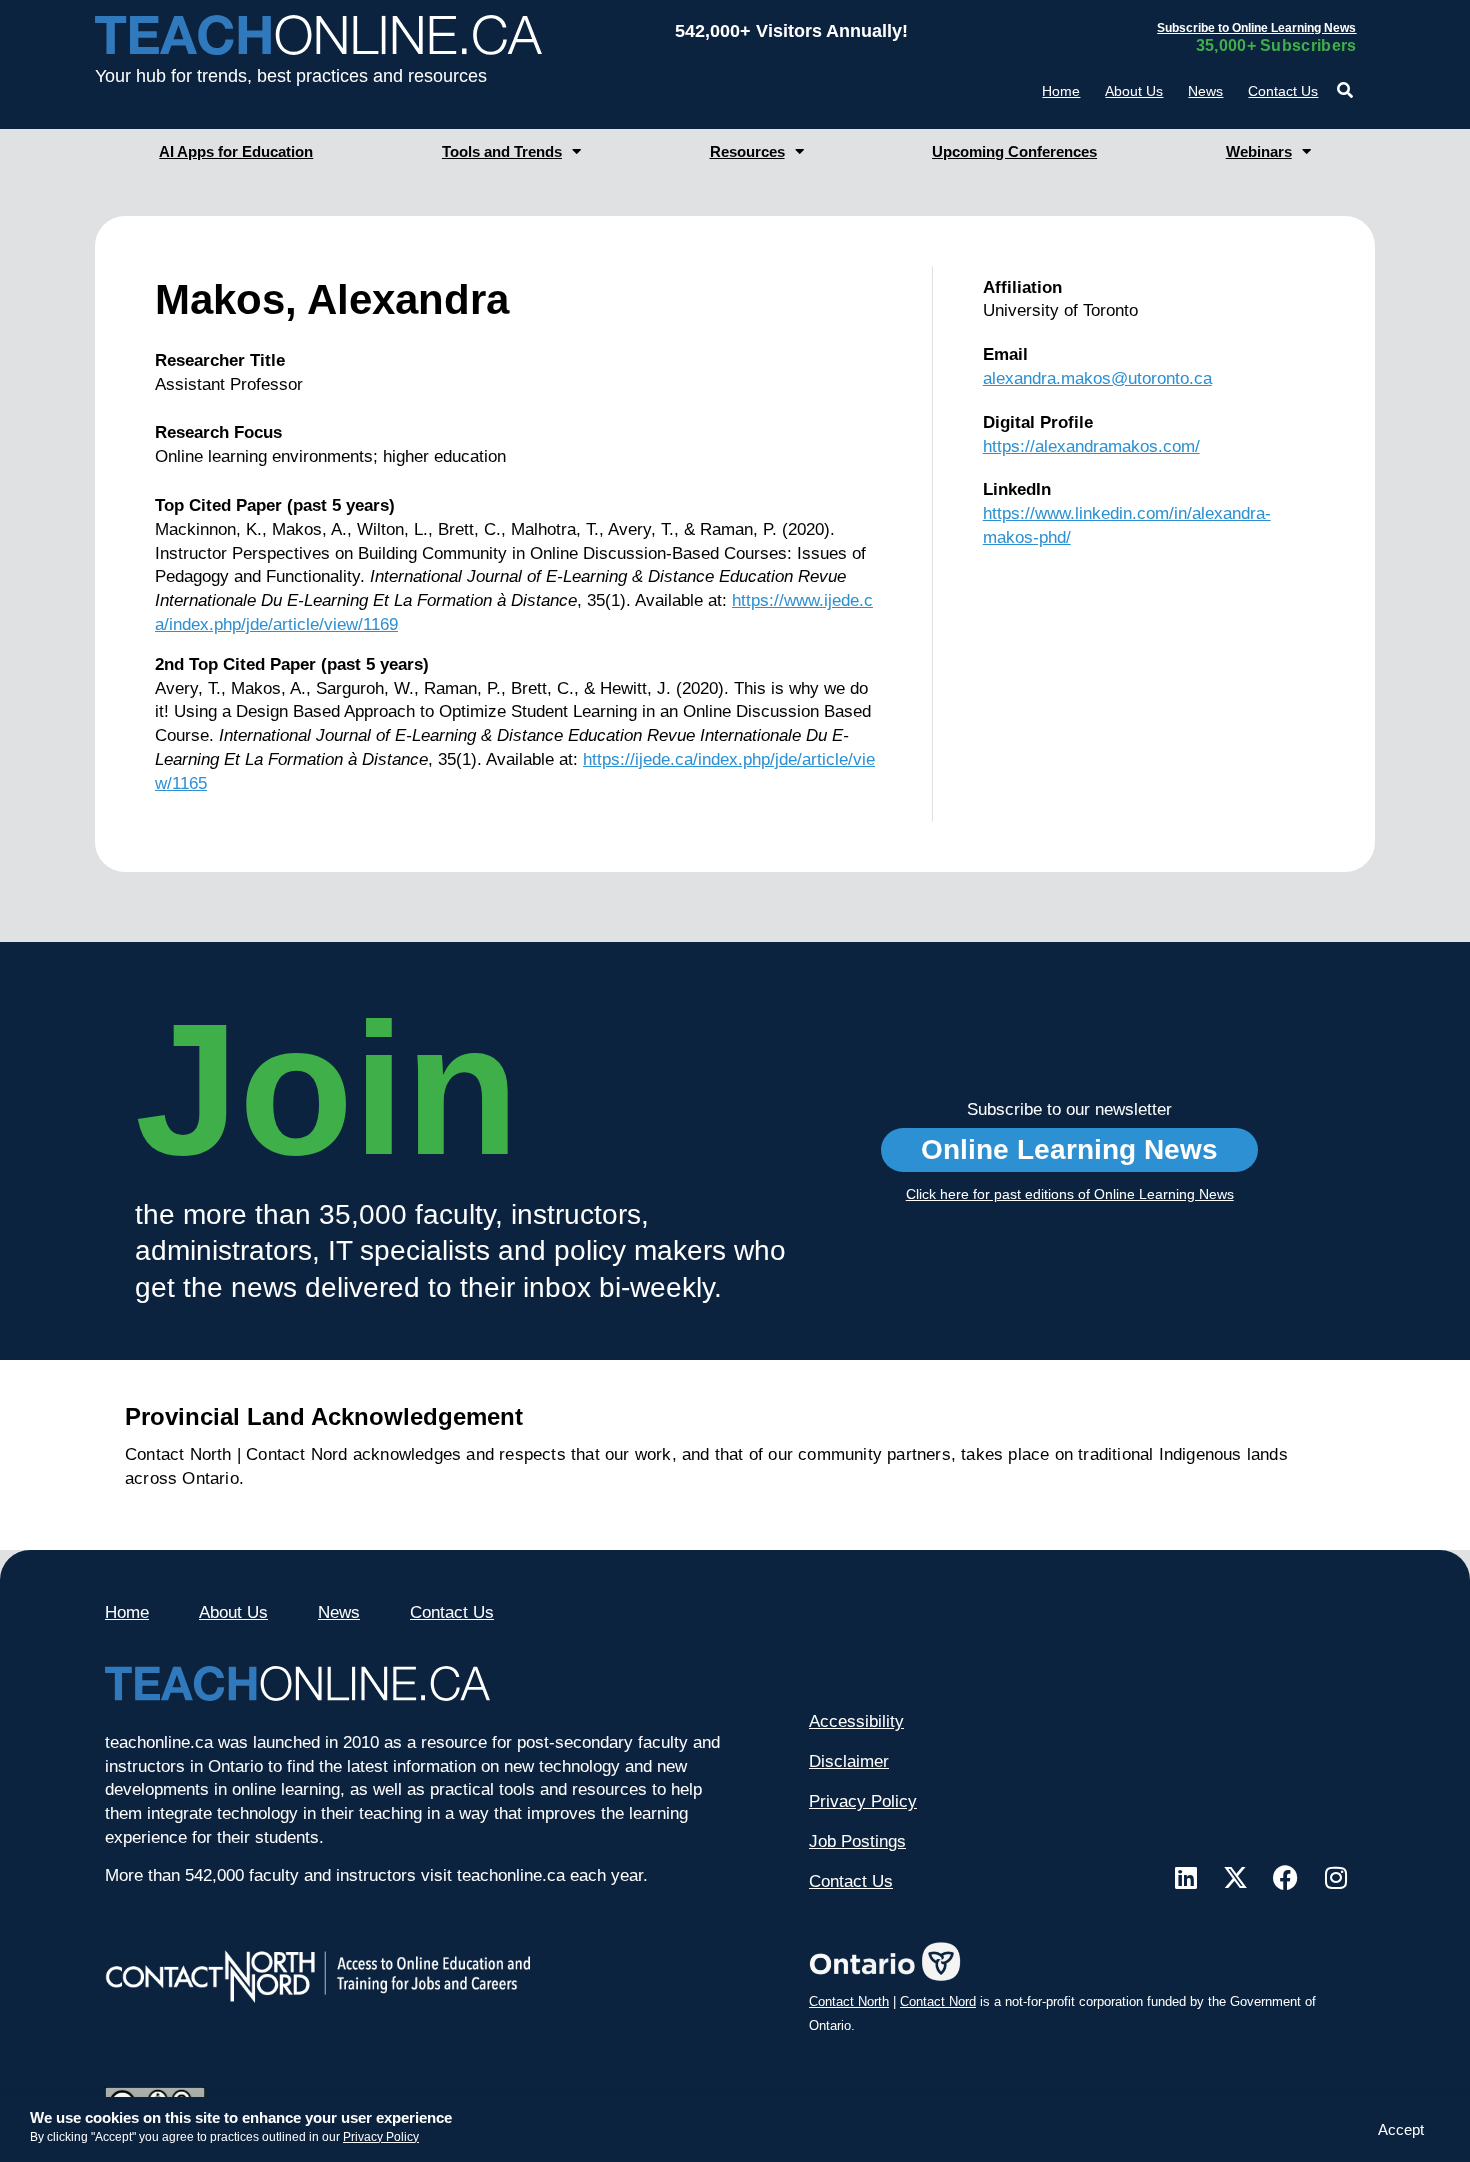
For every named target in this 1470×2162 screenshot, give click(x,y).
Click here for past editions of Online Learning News (1070, 1194)
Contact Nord (938, 2001)
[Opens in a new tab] (1186, 1877)
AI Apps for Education (236, 151)
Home (1061, 91)
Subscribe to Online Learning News (1256, 28)
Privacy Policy (381, 2137)
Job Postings (857, 1841)
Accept (1401, 2129)
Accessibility (856, 1721)
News (1205, 91)
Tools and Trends (502, 151)
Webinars (1259, 151)
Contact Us (1283, 91)
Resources (747, 151)
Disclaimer (849, 1761)
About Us (1134, 91)
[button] (1344, 90)
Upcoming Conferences (1014, 151)
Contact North (849, 2001)
